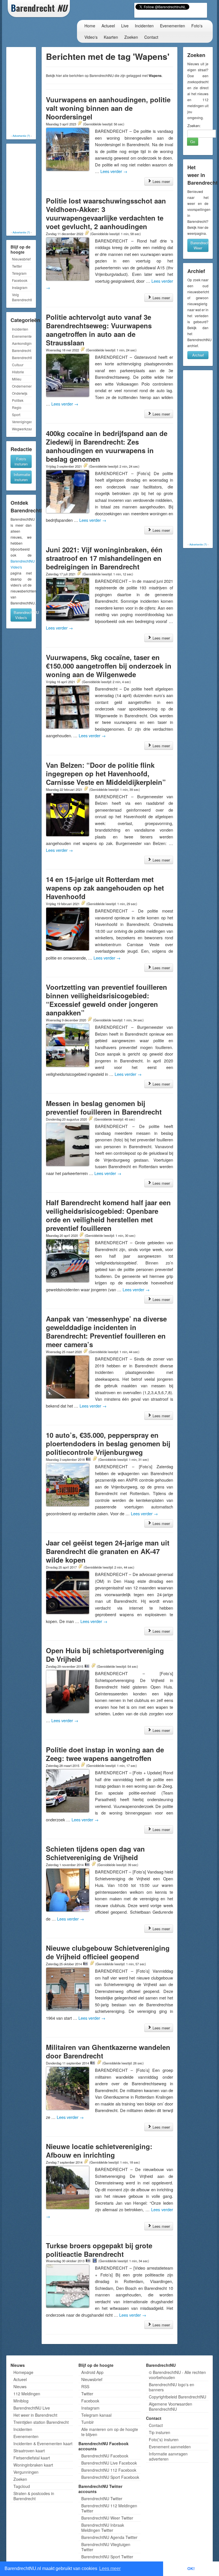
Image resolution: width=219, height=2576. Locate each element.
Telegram (19, 273)
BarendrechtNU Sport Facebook (110, 2477)
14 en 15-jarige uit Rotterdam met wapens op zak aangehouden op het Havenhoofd (105, 888)
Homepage (23, 2372)
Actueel (108, 26)
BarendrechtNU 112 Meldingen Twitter (109, 2508)
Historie (18, 372)
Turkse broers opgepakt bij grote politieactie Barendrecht (99, 2250)
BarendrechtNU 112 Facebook (109, 2470)
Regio (17, 407)
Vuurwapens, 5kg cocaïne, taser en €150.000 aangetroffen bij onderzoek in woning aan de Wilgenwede (109, 666)
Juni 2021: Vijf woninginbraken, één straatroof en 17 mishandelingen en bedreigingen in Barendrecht (104, 558)
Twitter (17, 266)
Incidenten (144, 26)
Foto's (197, 26)
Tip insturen (160, 2432)
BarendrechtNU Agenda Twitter (109, 2537)
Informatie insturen (22, 477)
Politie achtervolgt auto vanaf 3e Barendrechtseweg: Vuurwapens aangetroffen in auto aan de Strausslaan (99, 330)
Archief (198, 355)
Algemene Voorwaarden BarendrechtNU (171, 2406)
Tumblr (88, 2422)
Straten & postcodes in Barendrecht (34, 2496)
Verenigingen (22, 422)
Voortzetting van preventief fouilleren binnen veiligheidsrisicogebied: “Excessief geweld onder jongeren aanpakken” (107, 1000)
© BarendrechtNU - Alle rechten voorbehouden (177, 2375)
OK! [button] (191, 2569)
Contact (151, 37)
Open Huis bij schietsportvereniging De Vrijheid (105, 1655)
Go (193, 141)
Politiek (18, 400)
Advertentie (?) (21, 136)
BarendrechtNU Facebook (105, 2456)
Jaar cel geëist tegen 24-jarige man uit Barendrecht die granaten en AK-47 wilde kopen (108, 1551)
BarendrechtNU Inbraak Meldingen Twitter (103, 2528)
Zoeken (131, 37)
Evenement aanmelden (170, 2447)
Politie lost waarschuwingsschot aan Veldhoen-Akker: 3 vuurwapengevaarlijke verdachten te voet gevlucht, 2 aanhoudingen (106, 213)
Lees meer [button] (110, 2568)
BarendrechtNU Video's (23, 615)
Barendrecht (22, 350)
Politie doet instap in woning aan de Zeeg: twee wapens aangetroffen (105, 1754)
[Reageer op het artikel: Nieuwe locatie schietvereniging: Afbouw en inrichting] (86, 2162)
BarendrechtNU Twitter (102, 2498)
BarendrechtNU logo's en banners (172, 2387)
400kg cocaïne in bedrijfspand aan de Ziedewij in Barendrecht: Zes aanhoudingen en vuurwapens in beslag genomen (107, 446)
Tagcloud (22, 2486)
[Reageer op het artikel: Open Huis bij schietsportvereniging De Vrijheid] (93, 1666)
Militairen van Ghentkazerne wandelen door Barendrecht (108, 2051)
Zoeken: (194, 126)
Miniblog (21, 2401)
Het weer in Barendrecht (35, 2415)
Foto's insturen (21, 461)
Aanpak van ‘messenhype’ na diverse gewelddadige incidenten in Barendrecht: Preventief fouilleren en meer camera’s (106, 1331)
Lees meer (161, 181)
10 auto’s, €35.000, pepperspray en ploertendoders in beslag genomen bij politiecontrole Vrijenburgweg (108, 1443)
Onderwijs (20, 393)
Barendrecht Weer (199, 245)
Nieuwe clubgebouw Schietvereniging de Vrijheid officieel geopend (108, 1952)
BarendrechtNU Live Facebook (109, 2463)
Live (125, 26)
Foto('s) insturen (164, 2439)
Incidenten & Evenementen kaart (43, 2443)
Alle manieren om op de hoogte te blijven (110, 2432)
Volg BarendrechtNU (22, 297)
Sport (16, 415)
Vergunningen (26, 2472)
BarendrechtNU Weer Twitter (107, 2518)
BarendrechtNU (22, 358)
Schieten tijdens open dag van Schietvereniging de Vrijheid (95, 1853)
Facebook (20, 280)
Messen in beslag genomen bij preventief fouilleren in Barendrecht (104, 1107)
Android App (92, 2372)
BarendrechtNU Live (32, 2408)
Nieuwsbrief (21, 259)
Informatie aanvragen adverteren (168, 2456)
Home (90, 26)
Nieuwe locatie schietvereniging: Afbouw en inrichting (99, 2151)
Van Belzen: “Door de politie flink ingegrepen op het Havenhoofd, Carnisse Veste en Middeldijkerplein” (106, 773)
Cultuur (18, 365)
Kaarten (111, 37)
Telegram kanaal (96, 2415)
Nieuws (20, 2386)
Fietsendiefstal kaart (32, 2458)
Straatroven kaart (29, 2451)
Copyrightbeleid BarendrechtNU (178, 2397)
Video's (91, 37)
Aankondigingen (22, 343)
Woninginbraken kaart (33, 2465)
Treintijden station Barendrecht (41, 2422)
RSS (85, 2386)
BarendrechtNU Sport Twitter (107, 2557)
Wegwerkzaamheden (22, 429)
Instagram (20, 287)
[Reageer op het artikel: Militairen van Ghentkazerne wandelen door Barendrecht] (99, 2063)
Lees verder (114, 171)
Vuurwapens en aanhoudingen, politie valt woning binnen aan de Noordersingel (108, 108)
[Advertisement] (31, 91)
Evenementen (173, 26)
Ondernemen (22, 386)
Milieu (17, 379)
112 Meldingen (27, 2394)
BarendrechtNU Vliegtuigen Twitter (106, 2547)
